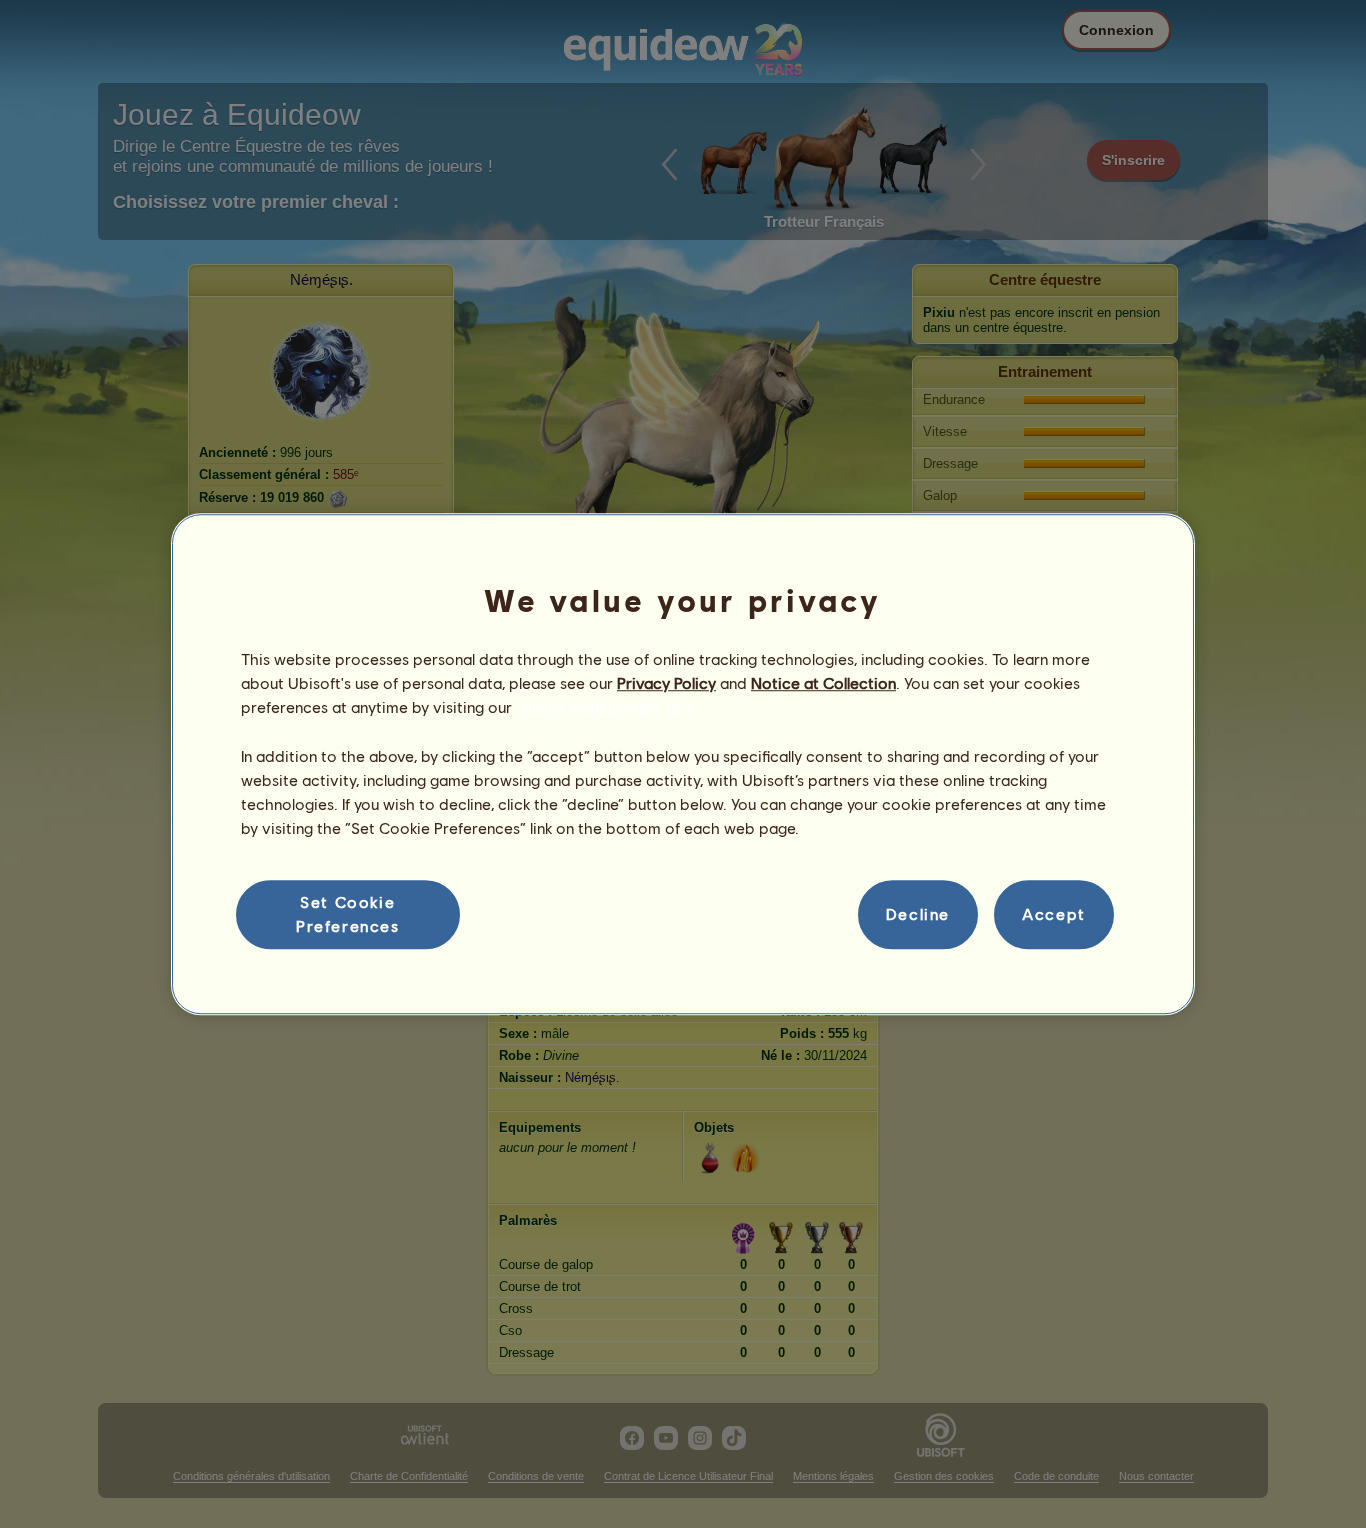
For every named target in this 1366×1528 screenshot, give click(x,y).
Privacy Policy (666, 682)
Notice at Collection (823, 682)
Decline (918, 914)
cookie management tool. (607, 707)
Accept (1054, 914)
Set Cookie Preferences (348, 913)
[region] (683, 764)
